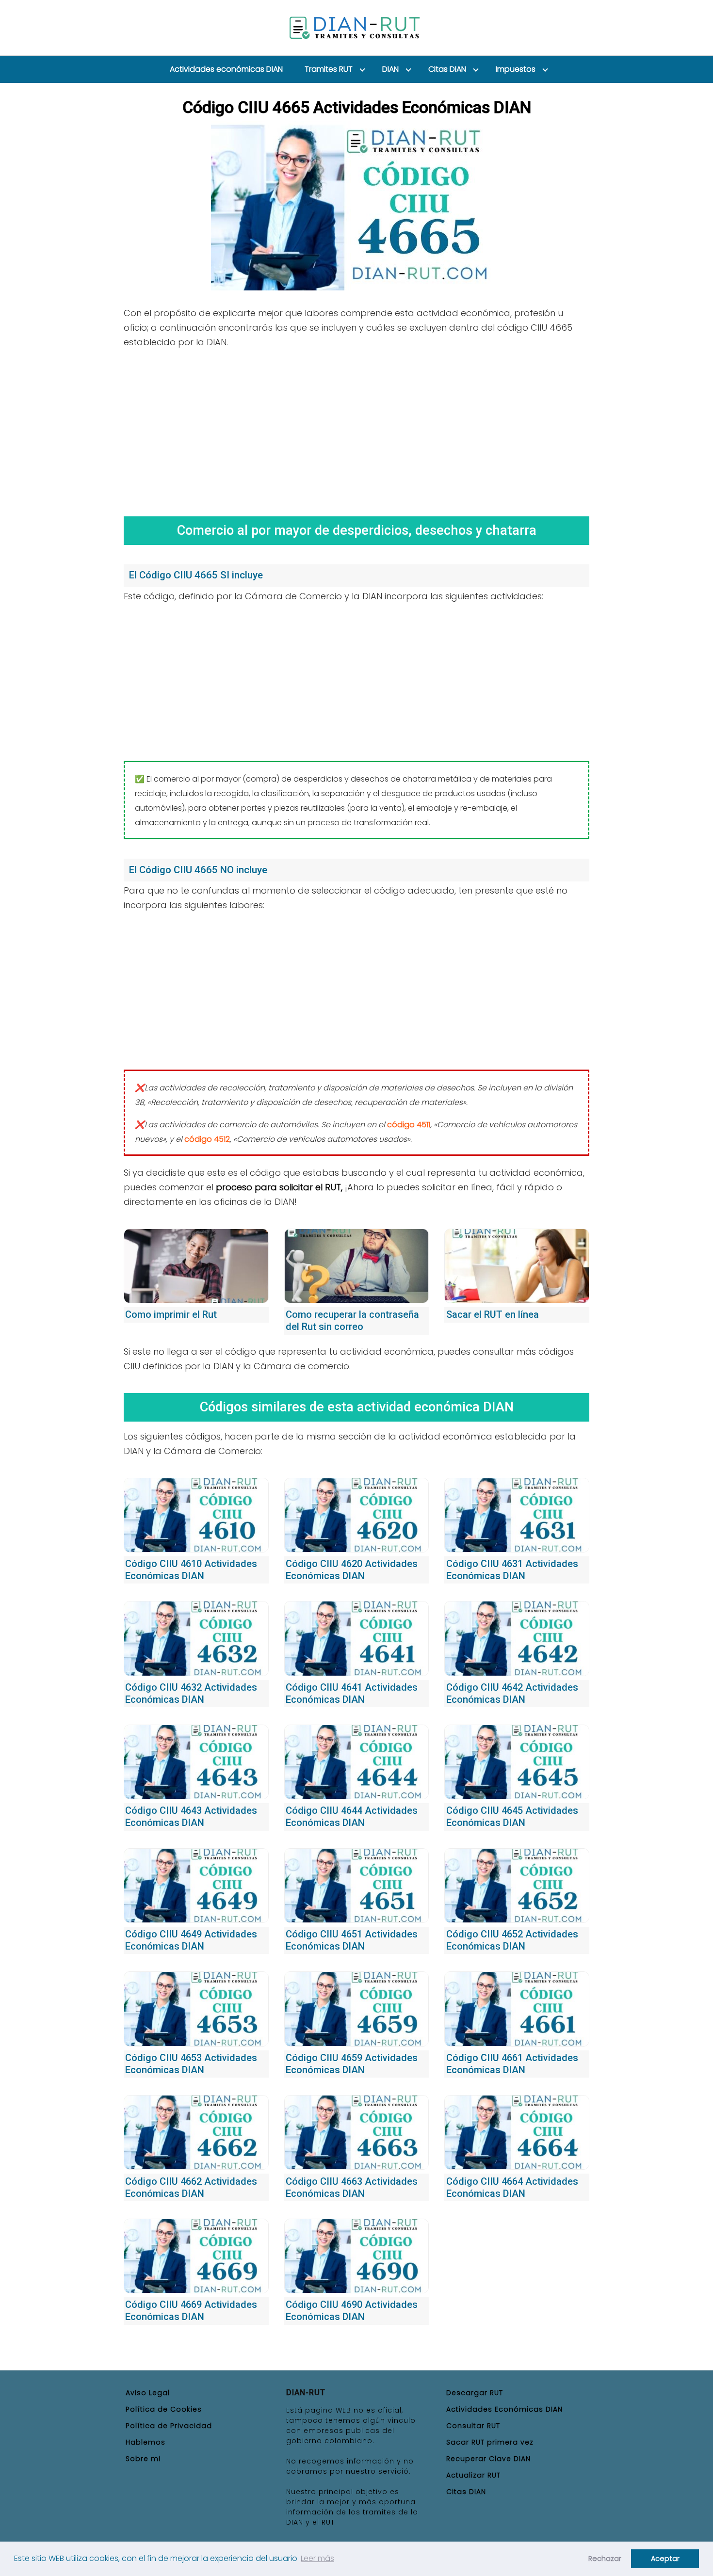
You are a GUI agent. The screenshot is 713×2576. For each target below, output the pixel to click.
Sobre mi (143, 2459)
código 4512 (207, 1139)
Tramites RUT (329, 69)
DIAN (390, 69)
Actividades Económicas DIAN (504, 2409)
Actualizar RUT (473, 2475)
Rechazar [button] (605, 2559)
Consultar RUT (473, 2426)
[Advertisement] (356, 429)
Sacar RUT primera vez (490, 2442)
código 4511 (409, 1125)
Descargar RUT (475, 2393)
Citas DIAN (447, 69)
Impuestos (516, 69)
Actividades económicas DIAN (226, 69)
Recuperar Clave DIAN (488, 2459)
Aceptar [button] (665, 2559)
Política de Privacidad (169, 2426)
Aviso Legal (148, 2393)
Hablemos (146, 2442)
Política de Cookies (164, 2409)
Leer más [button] (317, 2558)
